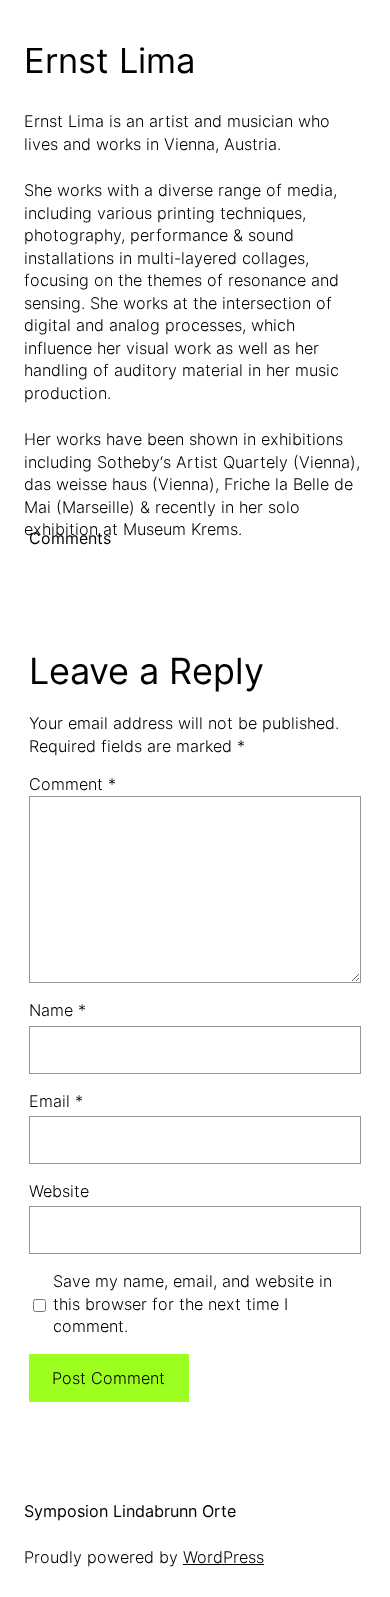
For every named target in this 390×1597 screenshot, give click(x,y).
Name (57, 1010)
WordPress (223, 1557)
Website (59, 1191)
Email (56, 1101)
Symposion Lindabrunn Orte (130, 1511)
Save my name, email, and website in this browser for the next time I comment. (192, 1303)
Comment (72, 784)
